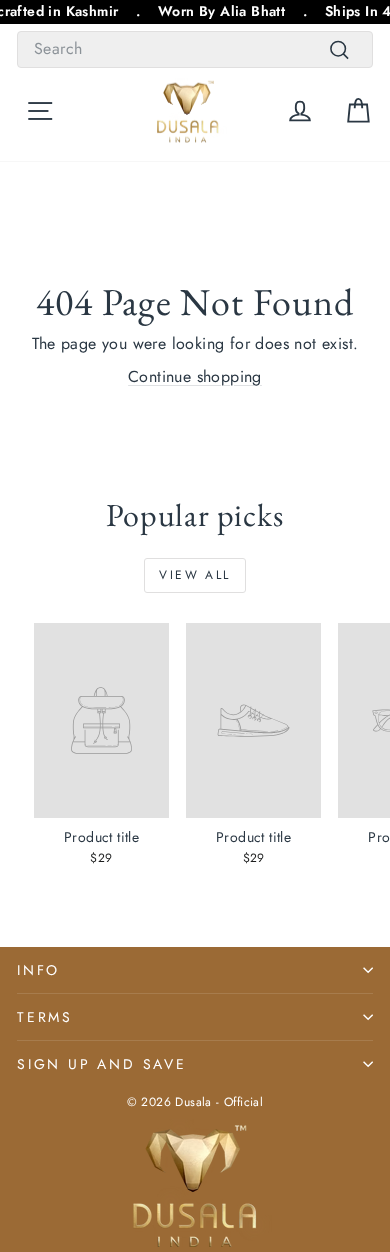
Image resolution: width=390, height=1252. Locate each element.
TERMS (45, 1017)
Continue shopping (195, 376)
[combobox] (195, 49)
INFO (38, 970)
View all (194, 575)
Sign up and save (102, 1064)
